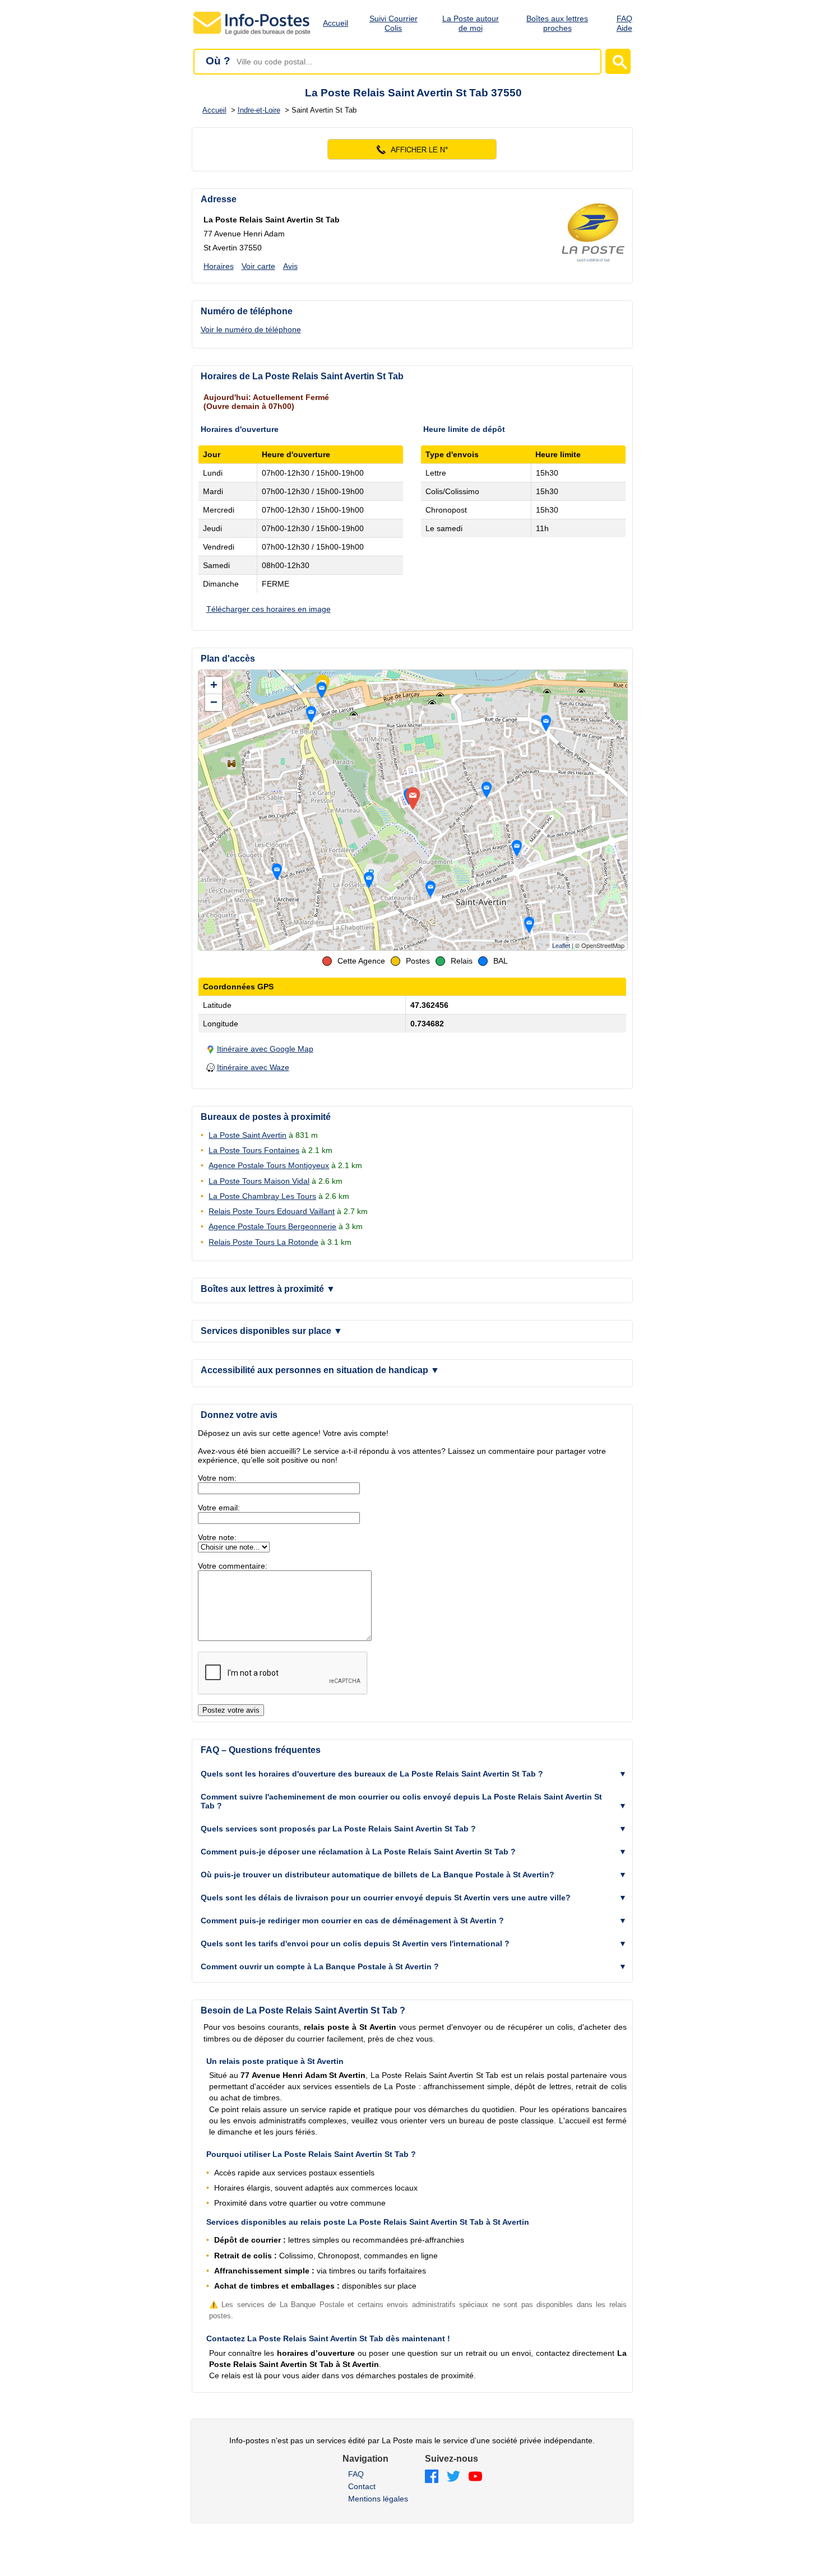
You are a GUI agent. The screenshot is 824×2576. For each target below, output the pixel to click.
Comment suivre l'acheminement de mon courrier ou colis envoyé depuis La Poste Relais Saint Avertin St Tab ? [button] (401, 1801)
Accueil (335, 23)
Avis (290, 266)
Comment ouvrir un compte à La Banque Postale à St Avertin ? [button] (320, 1966)
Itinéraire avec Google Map (265, 1049)
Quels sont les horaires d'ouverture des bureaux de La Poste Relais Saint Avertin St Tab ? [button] (372, 1774)
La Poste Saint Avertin (247, 1135)
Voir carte (258, 266)
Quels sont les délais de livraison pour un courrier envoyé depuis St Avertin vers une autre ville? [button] (386, 1898)
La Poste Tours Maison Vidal (259, 1181)
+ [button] (214, 685)
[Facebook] (432, 2477)
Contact (362, 2486)
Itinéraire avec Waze (253, 1067)
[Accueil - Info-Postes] (253, 35)
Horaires (219, 266)
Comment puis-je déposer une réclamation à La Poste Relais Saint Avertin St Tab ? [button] (358, 1852)
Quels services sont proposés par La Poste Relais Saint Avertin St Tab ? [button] (338, 1829)
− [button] (214, 702)
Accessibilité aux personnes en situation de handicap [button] (320, 1370)
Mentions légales (378, 2499)
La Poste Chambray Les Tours (262, 1196)
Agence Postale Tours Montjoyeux (269, 1165)
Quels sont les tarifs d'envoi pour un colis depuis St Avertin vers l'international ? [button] (355, 1943)
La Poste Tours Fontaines (254, 1150)
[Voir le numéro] (412, 149)
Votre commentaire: (233, 1566)
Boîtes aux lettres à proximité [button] (268, 1289)
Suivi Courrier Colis (394, 23)
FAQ (356, 2474)
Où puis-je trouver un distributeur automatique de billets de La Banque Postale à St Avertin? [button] (378, 1875)
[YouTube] (475, 2477)
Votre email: (219, 1508)
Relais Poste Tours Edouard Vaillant (272, 1211)
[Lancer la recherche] (618, 61)
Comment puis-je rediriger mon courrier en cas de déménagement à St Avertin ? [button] (352, 1921)
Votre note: (217, 1537)
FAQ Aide (624, 23)
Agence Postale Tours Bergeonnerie (272, 1226)
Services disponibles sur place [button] (272, 1331)
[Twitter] (453, 2477)
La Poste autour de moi (471, 23)
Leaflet (561, 946)
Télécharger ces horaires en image (269, 609)
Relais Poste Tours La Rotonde (263, 1242)
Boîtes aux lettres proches (557, 23)
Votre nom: (217, 1478)
